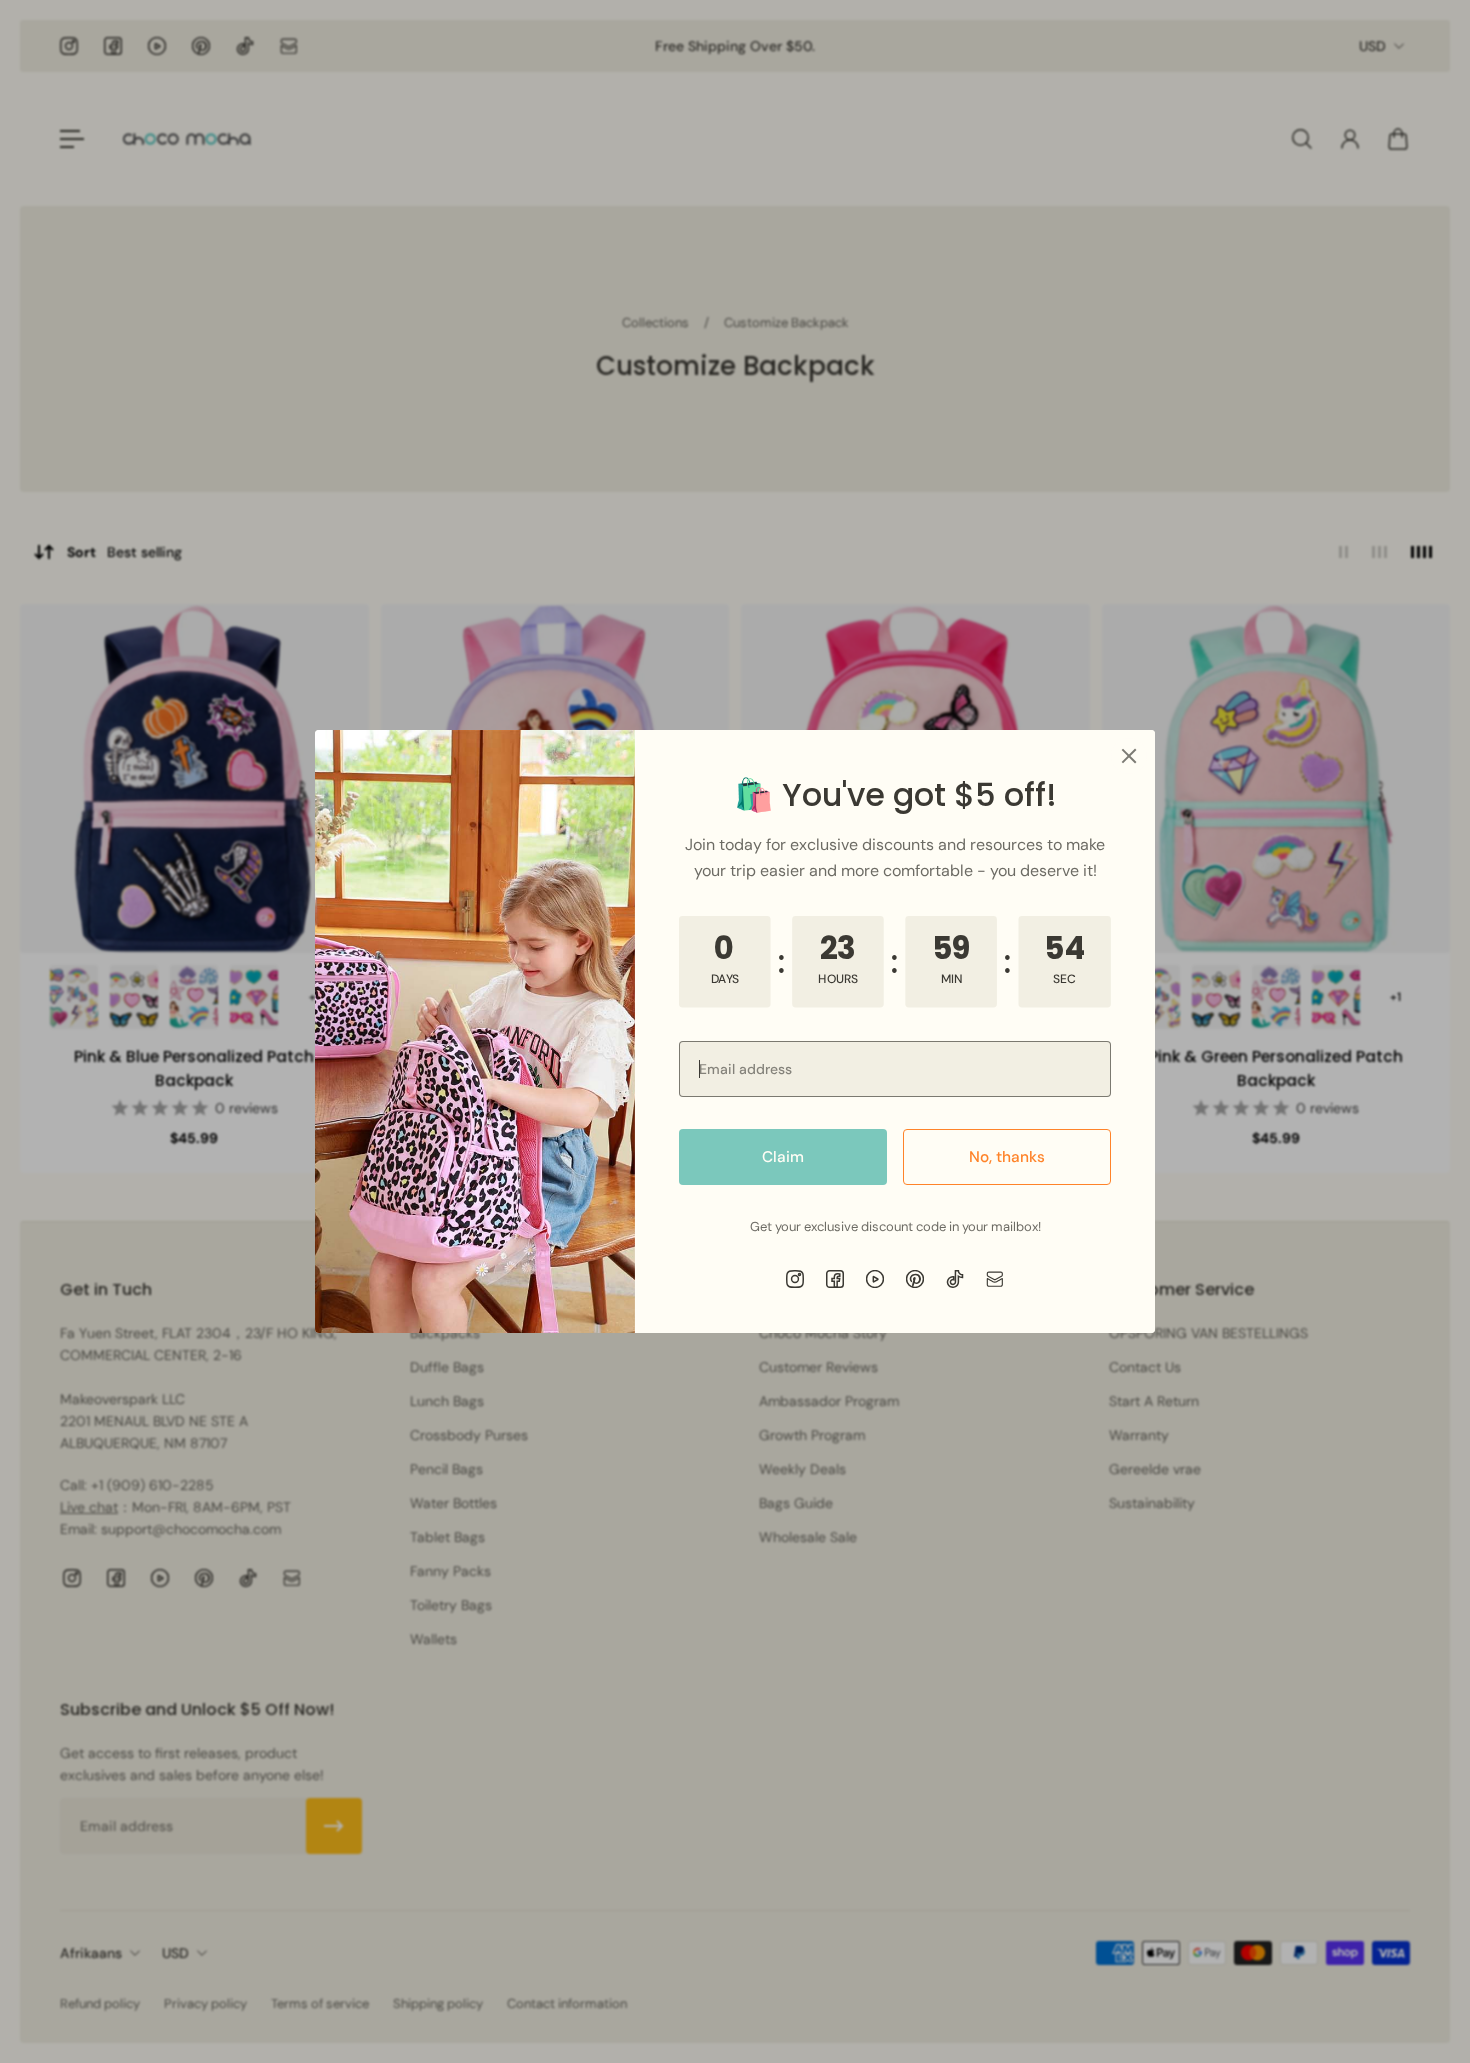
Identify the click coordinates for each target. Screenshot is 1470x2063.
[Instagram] (795, 1279)
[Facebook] (835, 1279)
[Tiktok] (955, 1279)
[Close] (1129, 756)
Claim (783, 1157)
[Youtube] (875, 1279)
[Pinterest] (915, 1279)
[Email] (995, 1279)
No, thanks (1007, 1157)
